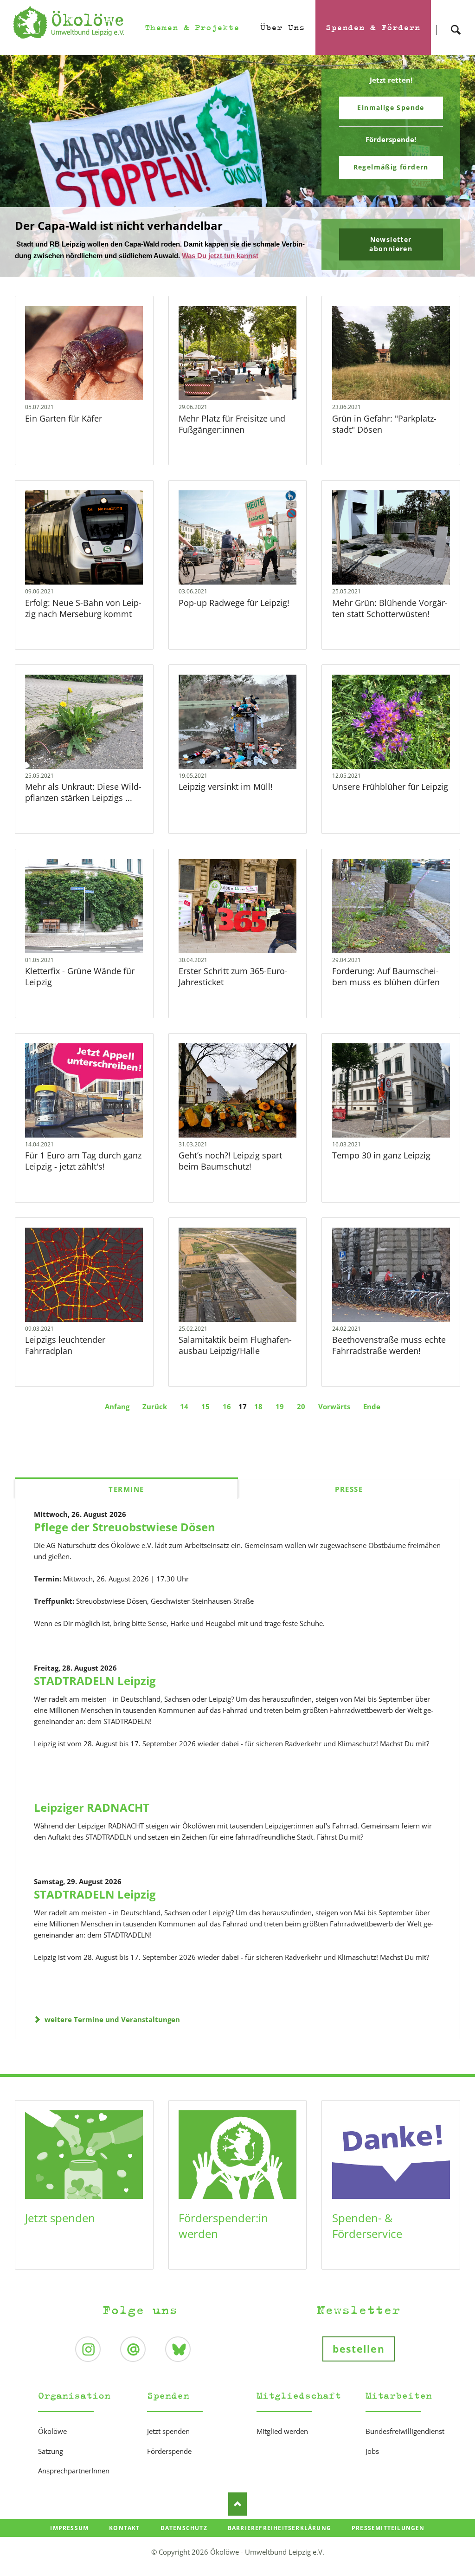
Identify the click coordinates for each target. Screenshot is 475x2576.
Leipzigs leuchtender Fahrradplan (65, 1360)
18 (258, 1421)
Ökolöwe (52, 2446)
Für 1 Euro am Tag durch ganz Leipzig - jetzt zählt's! (83, 1176)
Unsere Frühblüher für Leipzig (390, 802)
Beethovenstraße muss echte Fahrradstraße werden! (389, 1360)
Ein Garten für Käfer (64, 433)
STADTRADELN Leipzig (95, 1695)
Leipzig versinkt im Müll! (226, 802)
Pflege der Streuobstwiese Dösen (125, 1542)
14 (184, 1421)
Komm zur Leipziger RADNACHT (241, 285)
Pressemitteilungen (388, 2543)
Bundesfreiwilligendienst (405, 2446)
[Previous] (21, 174)
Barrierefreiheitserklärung (279, 2543)
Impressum (69, 2543)
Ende (372, 1421)
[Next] (454, 174)
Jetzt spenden (60, 2233)
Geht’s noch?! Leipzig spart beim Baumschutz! (230, 1176)
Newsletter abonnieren (391, 253)
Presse (349, 1504)
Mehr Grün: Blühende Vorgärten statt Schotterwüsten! (390, 623)
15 (205, 1421)
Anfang (117, 1421)
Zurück (155, 1421)
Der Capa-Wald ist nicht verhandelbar (234, 285)
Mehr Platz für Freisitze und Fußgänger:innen (232, 439)
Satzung (51, 2466)
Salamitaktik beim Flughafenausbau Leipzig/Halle (235, 1360)
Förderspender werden (391, 172)
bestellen (359, 2364)
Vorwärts (334, 1421)
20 (301, 1421)
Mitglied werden (282, 2446)
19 (280, 1421)
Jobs (372, 2466)
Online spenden (391, 107)
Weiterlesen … (93, 389)
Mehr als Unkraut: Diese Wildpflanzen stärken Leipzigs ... (83, 807)
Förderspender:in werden (223, 2241)
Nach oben (237, 2519)
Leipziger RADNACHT (92, 1822)
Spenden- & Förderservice (367, 2241)
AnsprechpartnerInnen (74, 2486)
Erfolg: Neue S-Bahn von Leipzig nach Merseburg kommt (83, 623)
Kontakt (124, 2543)
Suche (456, 22)
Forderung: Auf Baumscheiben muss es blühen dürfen (386, 992)
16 (227, 1421)
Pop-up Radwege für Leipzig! (234, 618)
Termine (126, 1504)
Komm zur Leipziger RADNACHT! (104, 235)
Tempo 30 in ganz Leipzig (381, 1171)
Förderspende (169, 2466)
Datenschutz (184, 2543)
